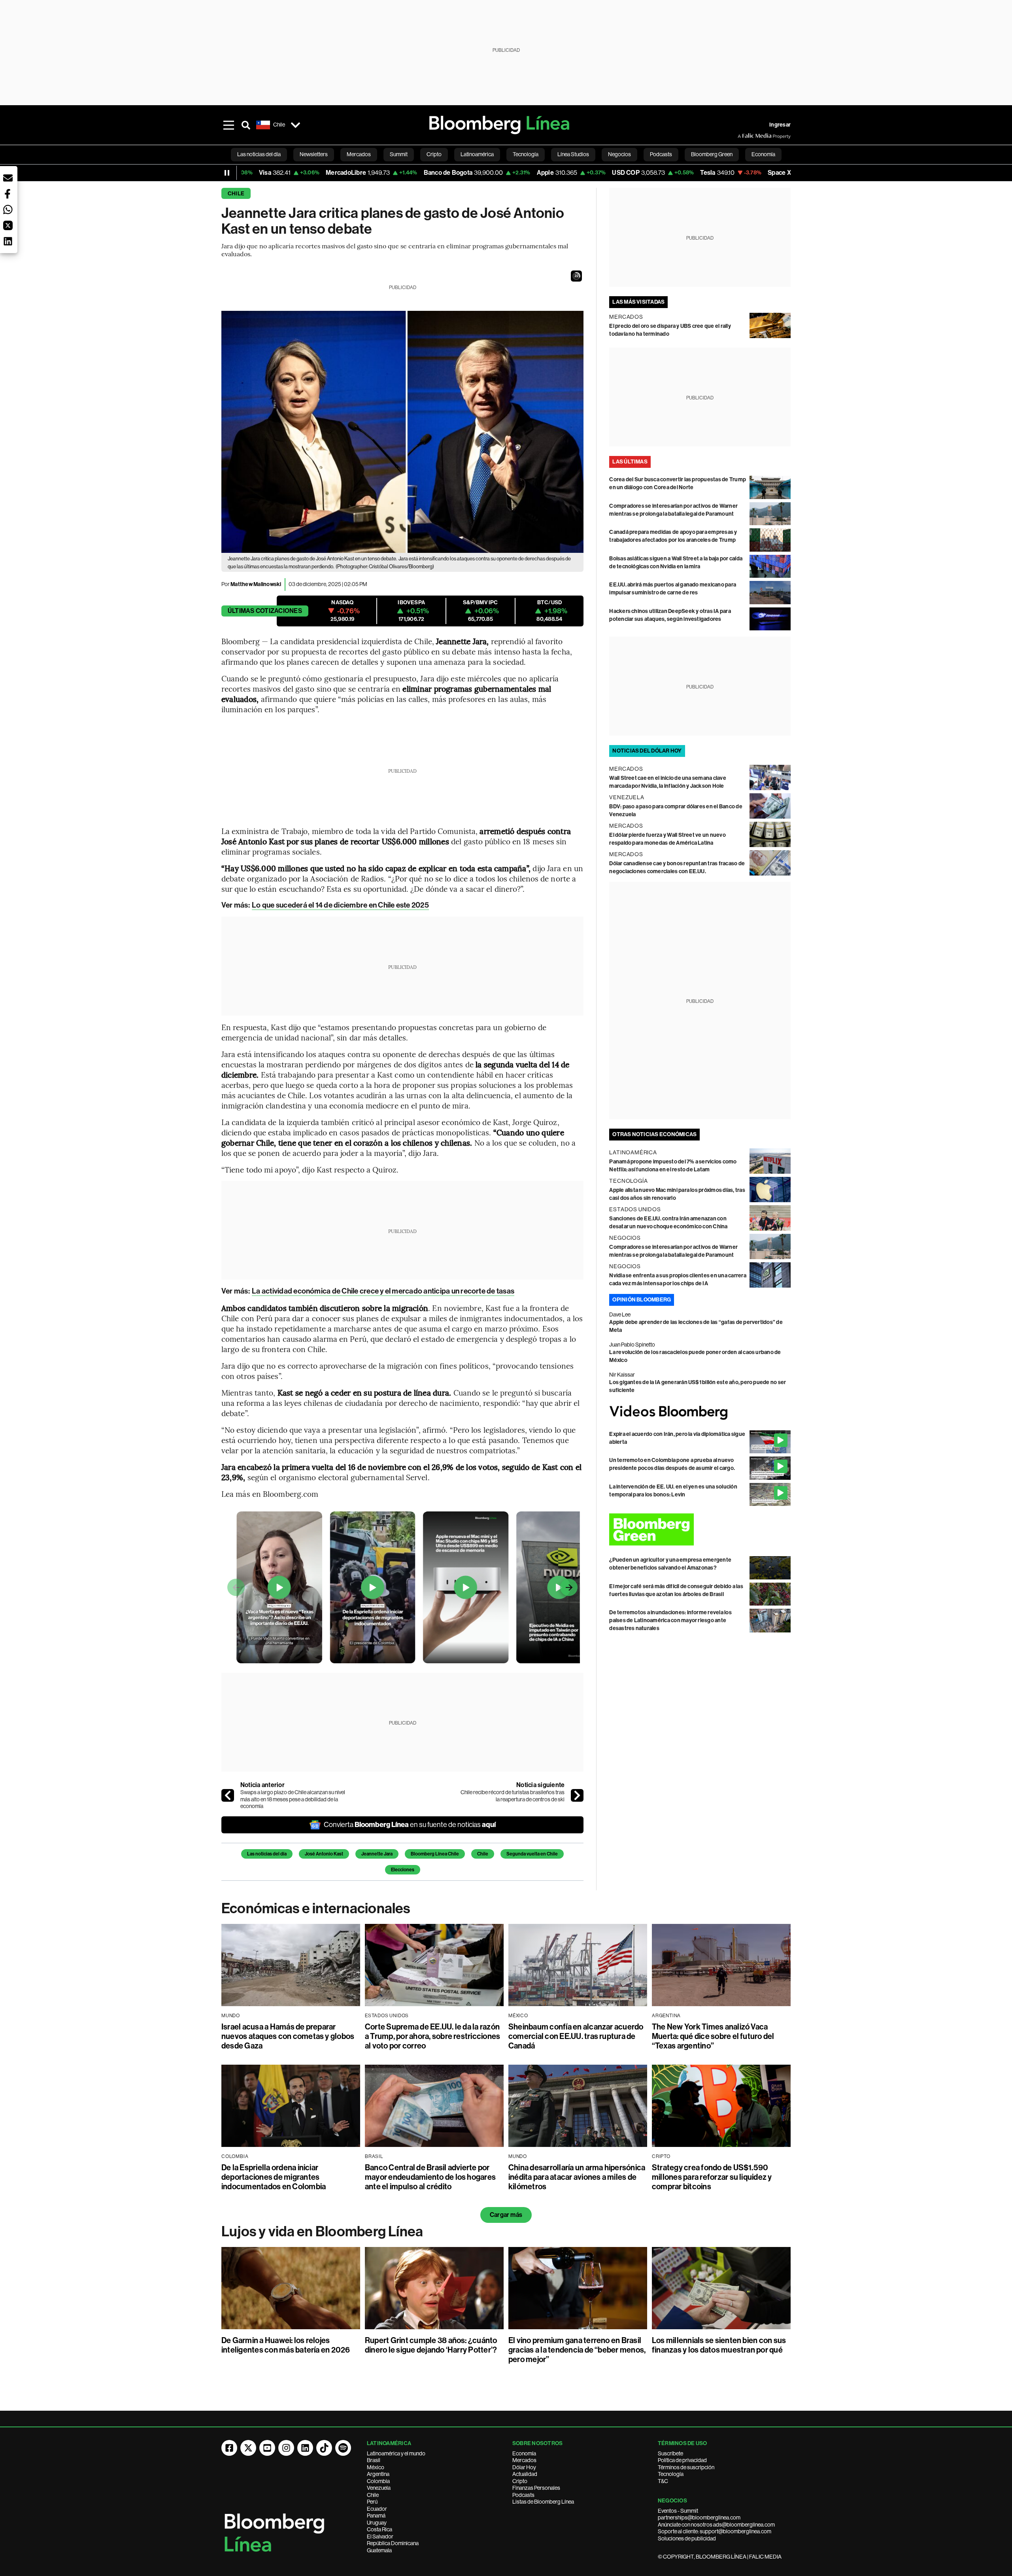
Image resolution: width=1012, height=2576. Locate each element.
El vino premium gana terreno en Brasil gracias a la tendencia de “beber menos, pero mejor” (577, 2350)
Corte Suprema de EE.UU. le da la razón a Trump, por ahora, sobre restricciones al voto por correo (432, 2036)
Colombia (378, 2481)
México (376, 2467)
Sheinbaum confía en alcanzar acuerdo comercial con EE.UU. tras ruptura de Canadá (576, 2036)
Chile (236, 194)
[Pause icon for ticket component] (227, 173)
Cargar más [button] (506, 2215)
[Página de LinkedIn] (305, 2448)
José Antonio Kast (324, 1854)
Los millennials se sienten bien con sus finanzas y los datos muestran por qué (719, 2345)
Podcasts (523, 2495)
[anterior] (228, 1795)
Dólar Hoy (524, 2467)
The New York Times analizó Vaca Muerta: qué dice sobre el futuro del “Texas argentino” (713, 2036)
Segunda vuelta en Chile (532, 1854)
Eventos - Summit (678, 2511)
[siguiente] (577, 1795)
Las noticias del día (267, 1854)
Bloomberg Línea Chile (435, 1854)
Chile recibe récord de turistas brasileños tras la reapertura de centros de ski (513, 1796)
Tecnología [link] (526, 154)
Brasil (374, 2460)
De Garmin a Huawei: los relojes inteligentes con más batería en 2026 (286, 2345)
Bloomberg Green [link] (712, 154)
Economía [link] (763, 154)
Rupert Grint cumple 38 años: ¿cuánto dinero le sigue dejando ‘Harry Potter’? (431, 2345)
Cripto (520, 2481)
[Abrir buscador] (246, 125)
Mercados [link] (359, 154)
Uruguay (377, 2523)
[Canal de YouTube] (267, 2448)
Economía (524, 2453)
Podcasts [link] (661, 154)
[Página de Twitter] (248, 2448)
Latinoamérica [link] (477, 154)
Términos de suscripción (686, 2467)
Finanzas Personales (536, 2488)
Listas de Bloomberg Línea (543, 2502)
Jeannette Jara (377, 1854)
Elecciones (403, 1870)
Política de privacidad (682, 2460)
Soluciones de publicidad (687, 2538)
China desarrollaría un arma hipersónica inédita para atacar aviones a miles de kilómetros (577, 2177)
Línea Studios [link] (573, 154)
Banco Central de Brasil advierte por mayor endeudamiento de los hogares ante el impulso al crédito (430, 2177)
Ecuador (377, 2509)
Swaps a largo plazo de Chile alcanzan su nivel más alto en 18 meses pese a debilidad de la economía (293, 1799)
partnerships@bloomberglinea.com (699, 2517)
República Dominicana (393, 2543)
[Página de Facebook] (229, 2448)
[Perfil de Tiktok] (324, 2448)
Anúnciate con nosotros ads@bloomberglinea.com (716, 2525)
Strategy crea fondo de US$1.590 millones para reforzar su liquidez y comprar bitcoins (712, 2177)
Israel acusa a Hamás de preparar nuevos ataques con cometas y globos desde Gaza (288, 2036)
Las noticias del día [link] (259, 154)
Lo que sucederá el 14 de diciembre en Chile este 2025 (340, 905)
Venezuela (379, 2488)
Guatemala (379, 2550)
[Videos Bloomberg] (700, 1412)
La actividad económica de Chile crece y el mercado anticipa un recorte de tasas (383, 1291)
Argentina (378, 2474)
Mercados (524, 2460)
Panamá (376, 2515)
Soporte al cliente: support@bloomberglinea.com (715, 2531)
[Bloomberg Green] (700, 1529)
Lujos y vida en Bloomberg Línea (322, 2232)
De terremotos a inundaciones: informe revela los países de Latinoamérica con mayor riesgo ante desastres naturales (670, 1620)
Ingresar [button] (780, 125)
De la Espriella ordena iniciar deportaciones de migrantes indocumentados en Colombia (274, 2177)
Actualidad (525, 2474)
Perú (372, 2502)
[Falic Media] (743, 136)
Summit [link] (399, 154)
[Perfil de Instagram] (286, 2448)
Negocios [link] (619, 154)
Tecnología (671, 2474)
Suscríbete (670, 2453)
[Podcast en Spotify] (343, 2448)
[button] (576, 276)
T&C (663, 2481)
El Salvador (380, 2536)
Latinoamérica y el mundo (396, 2453)
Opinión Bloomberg (642, 1300)
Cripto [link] (434, 154)
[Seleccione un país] (295, 125)
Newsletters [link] (314, 154)
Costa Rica (379, 2529)
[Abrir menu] (228, 125)
